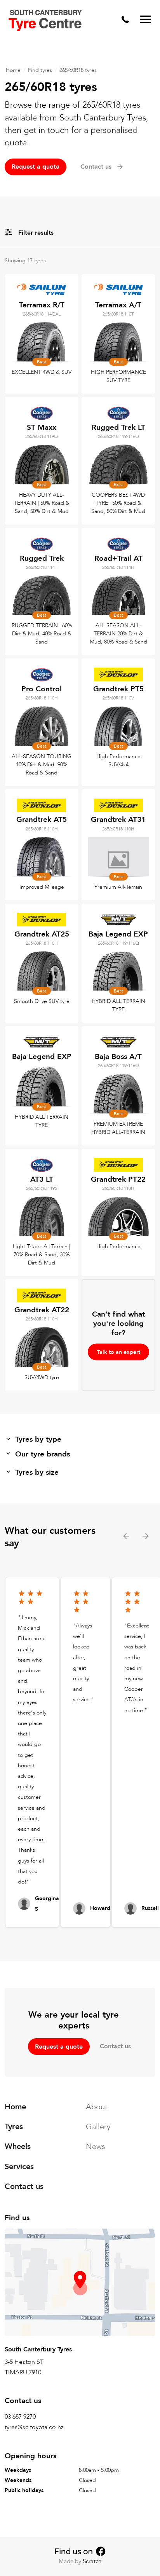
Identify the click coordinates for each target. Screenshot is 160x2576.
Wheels (18, 2147)
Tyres (14, 2127)
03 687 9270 (20, 2417)
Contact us (115, 2046)
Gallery (98, 2127)
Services (19, 2167)
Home (13, 70)
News (96, 2147)
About (97, 2107)
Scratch (92, 2561)
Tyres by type (38, 1439)
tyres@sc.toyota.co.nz (34, 2428)
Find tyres (40, 70)
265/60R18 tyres (78, 70)
